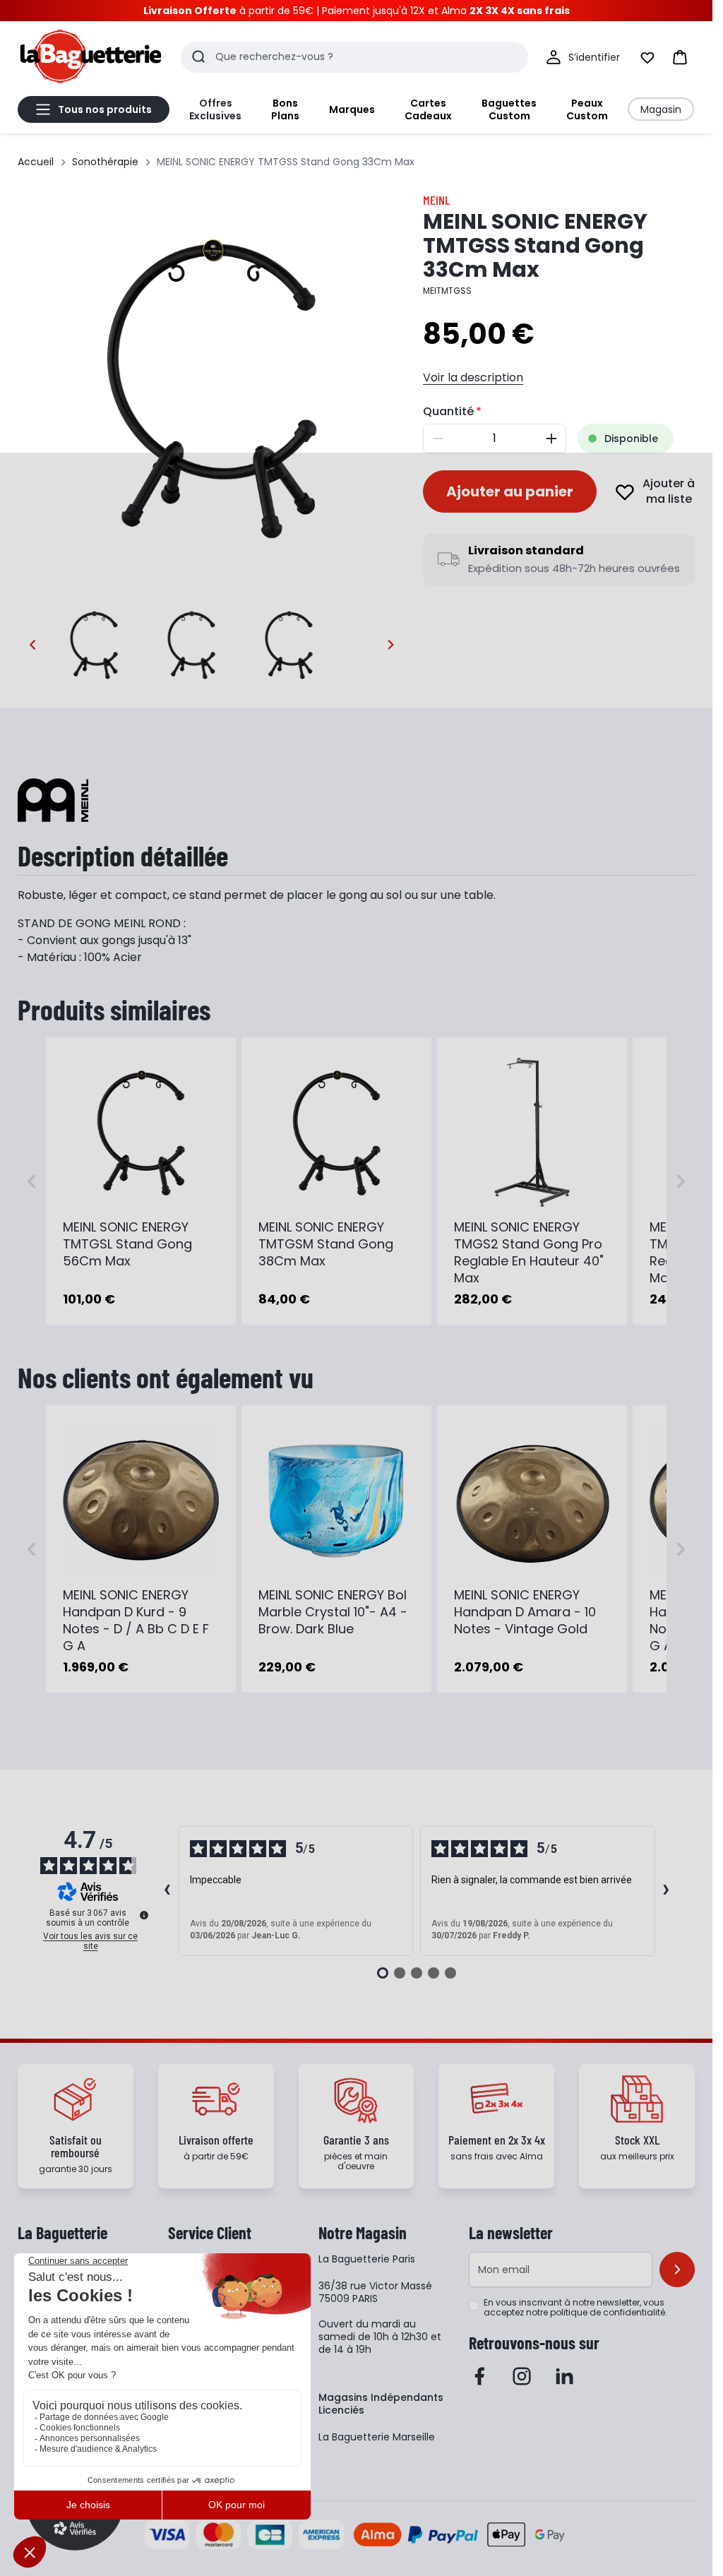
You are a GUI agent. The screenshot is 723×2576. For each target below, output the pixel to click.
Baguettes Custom (509, 109)
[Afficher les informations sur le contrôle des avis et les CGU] (144, 1915)
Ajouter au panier (510, 491)
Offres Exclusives (215, 109)
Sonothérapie (105, 162)
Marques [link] (352, 109)
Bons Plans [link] (285, 109)
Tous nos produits (105, 109)
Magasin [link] (661, 109)
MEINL (436, 200)
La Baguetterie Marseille (377, 2437)
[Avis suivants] (667, 1891)
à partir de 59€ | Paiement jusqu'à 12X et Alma (357, 11)
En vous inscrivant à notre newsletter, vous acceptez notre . (575, 2308)
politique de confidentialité (608, 2312)
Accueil (36, 162)
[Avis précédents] (167, 1891)
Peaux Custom (587, 109)
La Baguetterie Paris (367, 2259)
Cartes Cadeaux (428, 109)
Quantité (448, 411)
